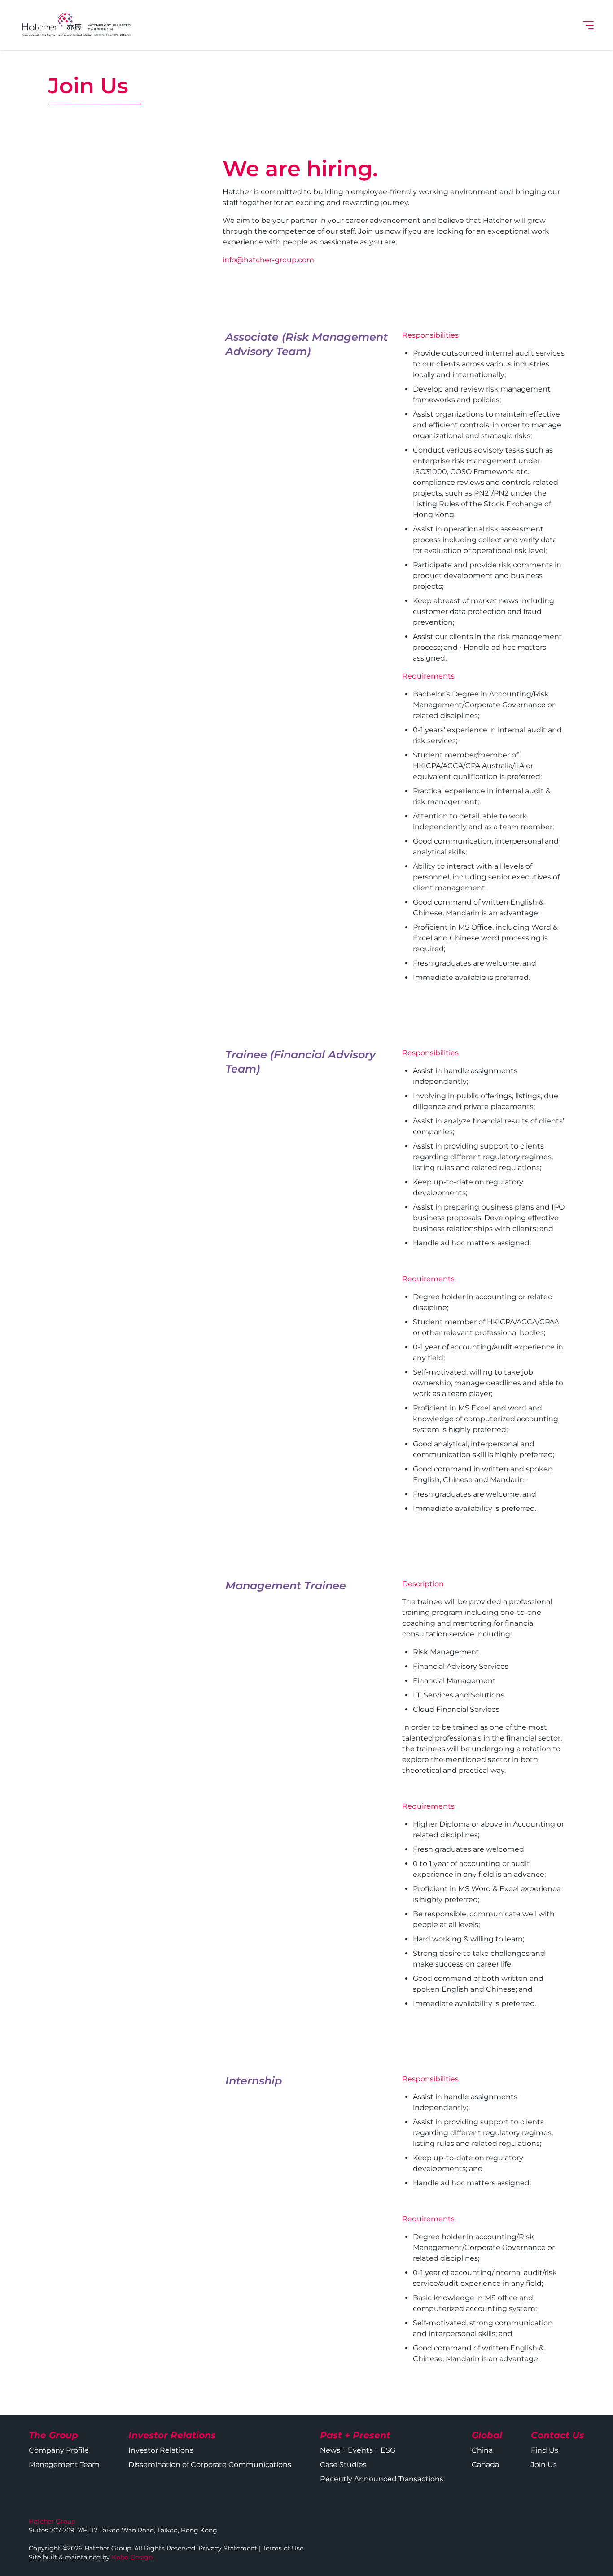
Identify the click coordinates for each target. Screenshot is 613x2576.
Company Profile (59, 2450)
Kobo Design (132, 2557)
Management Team (64, 2465)
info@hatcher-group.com (268, 260)
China (482, 2450)
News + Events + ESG (358, 2450)
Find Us (545, 2450)
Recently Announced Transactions (382, 2479)
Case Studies (343, 2465)
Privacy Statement (228, 2548)
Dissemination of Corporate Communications (210, 2465)
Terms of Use (283, 2548)
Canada (485, 2465)
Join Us (544, 2465)
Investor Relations (161, 2450)
